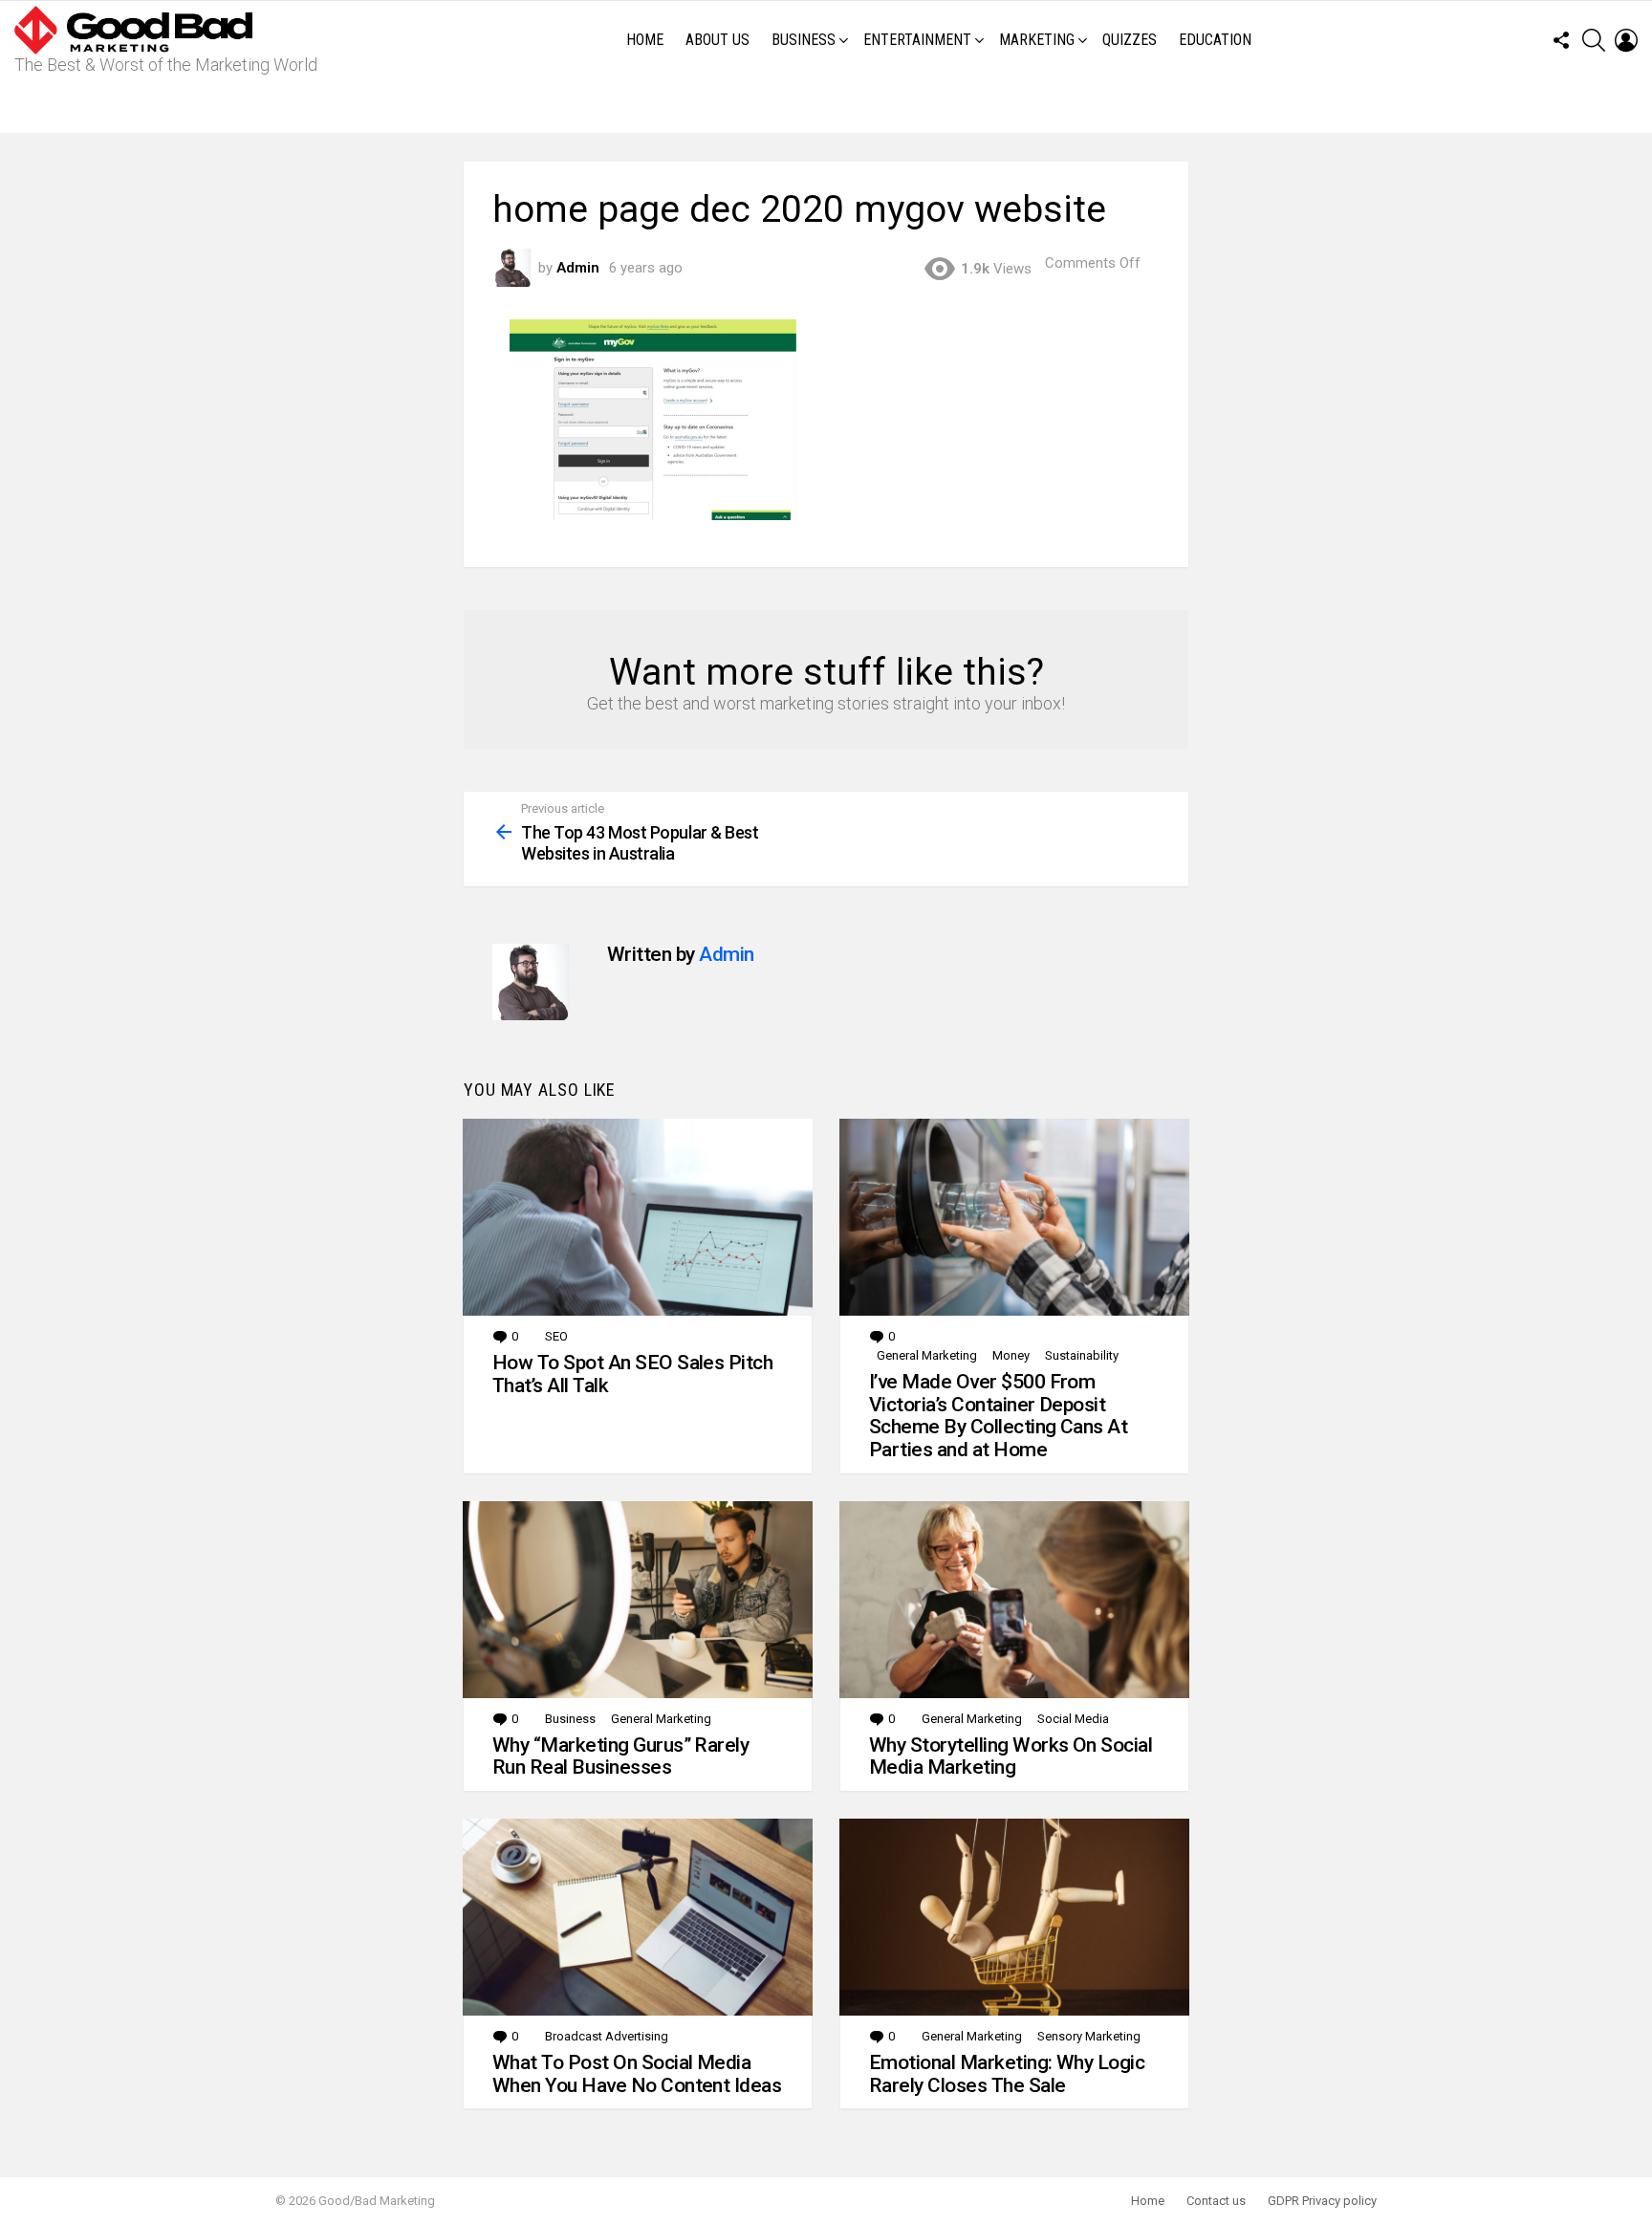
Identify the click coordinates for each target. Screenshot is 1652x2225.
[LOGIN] (1626, 40)
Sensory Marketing (1089, 2036)
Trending (831, 106)
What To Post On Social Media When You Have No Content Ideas (637, 2074)
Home (645, 40)
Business (804, 40)
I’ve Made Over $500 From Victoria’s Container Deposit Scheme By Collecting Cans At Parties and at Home (998, 1416)
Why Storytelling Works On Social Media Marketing (1011, 1756)
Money (1011, 1355)
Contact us (1216, 2201)
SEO (556, 1336)
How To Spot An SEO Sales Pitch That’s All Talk (632, 1374)
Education (1215, 40)
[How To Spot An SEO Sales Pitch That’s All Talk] (638, 1217)
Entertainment (917, 40)
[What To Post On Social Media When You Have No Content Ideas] (638, 1917)
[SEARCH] (1594, 40)
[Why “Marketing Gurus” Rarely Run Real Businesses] (638, 1600)
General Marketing (927, 1355)
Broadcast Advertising (607, 2036)
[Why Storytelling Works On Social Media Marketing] (1014, 1600)
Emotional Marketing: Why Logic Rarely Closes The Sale (1007, 2074)
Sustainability (1082, 1355)
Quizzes (1130, 40)
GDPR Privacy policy (1322, 2201)
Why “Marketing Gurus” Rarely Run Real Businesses (620, 1756)
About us (717, 40)
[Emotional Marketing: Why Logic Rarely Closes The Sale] (1014, 1917)
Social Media (1073, 1719)
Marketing (1037, 40)
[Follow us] (1561, 40)
